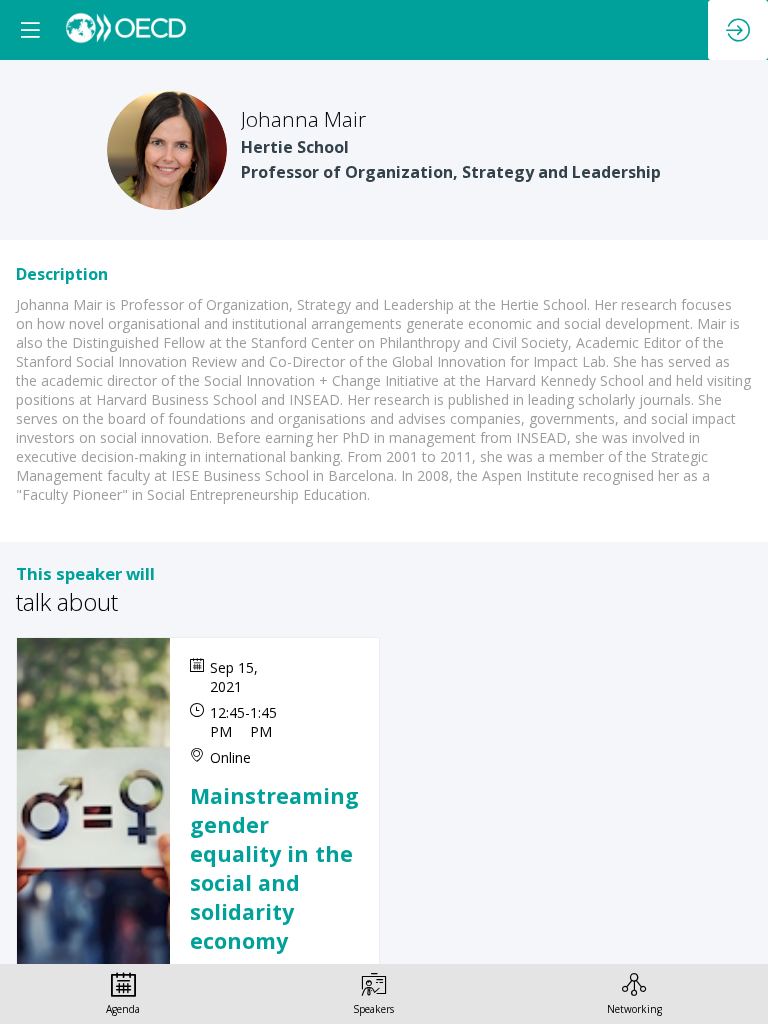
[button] (30, 30)
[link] (123, 994)
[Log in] (738, 30)
